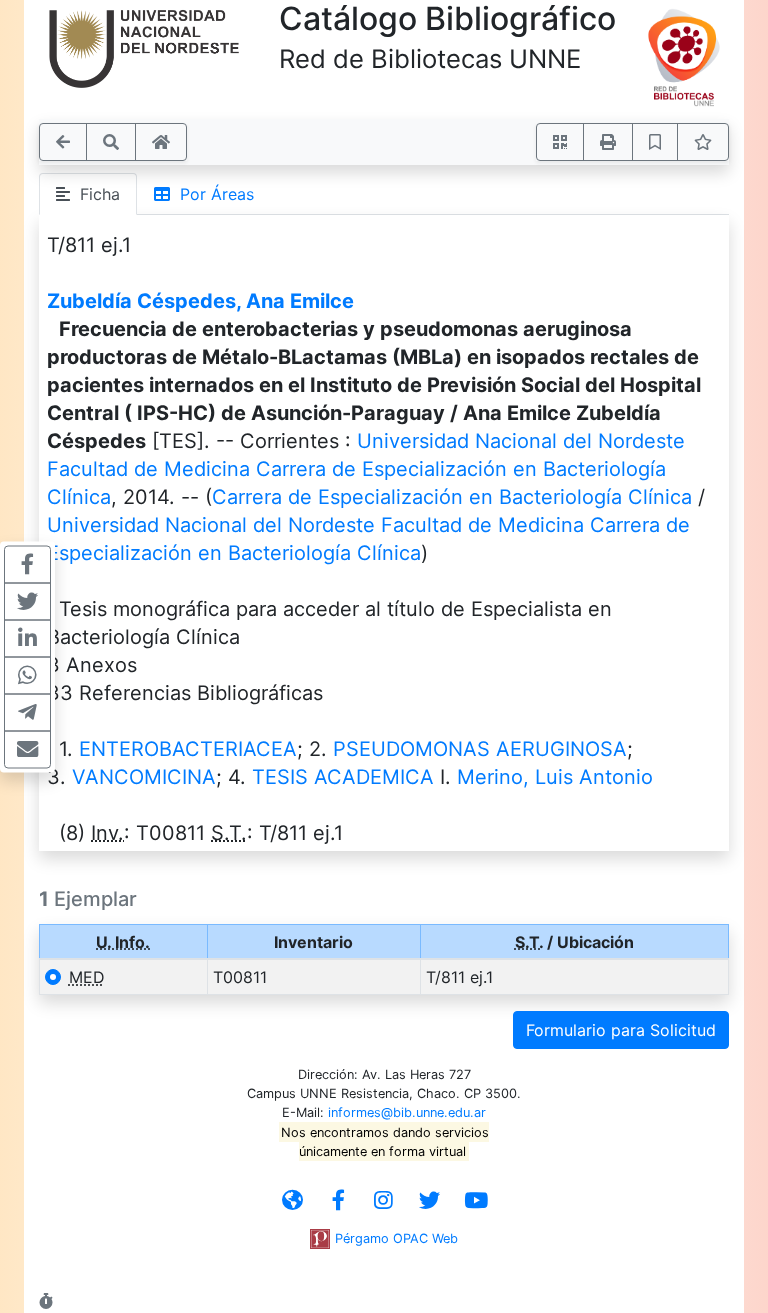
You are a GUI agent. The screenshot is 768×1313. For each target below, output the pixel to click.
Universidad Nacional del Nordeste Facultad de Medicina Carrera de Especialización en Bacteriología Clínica (366, 469)
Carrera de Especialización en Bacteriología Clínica (452, 497)
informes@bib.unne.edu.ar (407, 1112)
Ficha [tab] (95, 194)
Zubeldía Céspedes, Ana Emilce (200, 301)
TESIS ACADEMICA (343, 777)
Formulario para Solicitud (621, 1030)
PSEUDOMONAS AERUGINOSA (480, 749)
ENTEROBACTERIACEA (188, 749)
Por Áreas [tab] (212, 194)
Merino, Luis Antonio (555, 777)
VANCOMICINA (144, 777)
